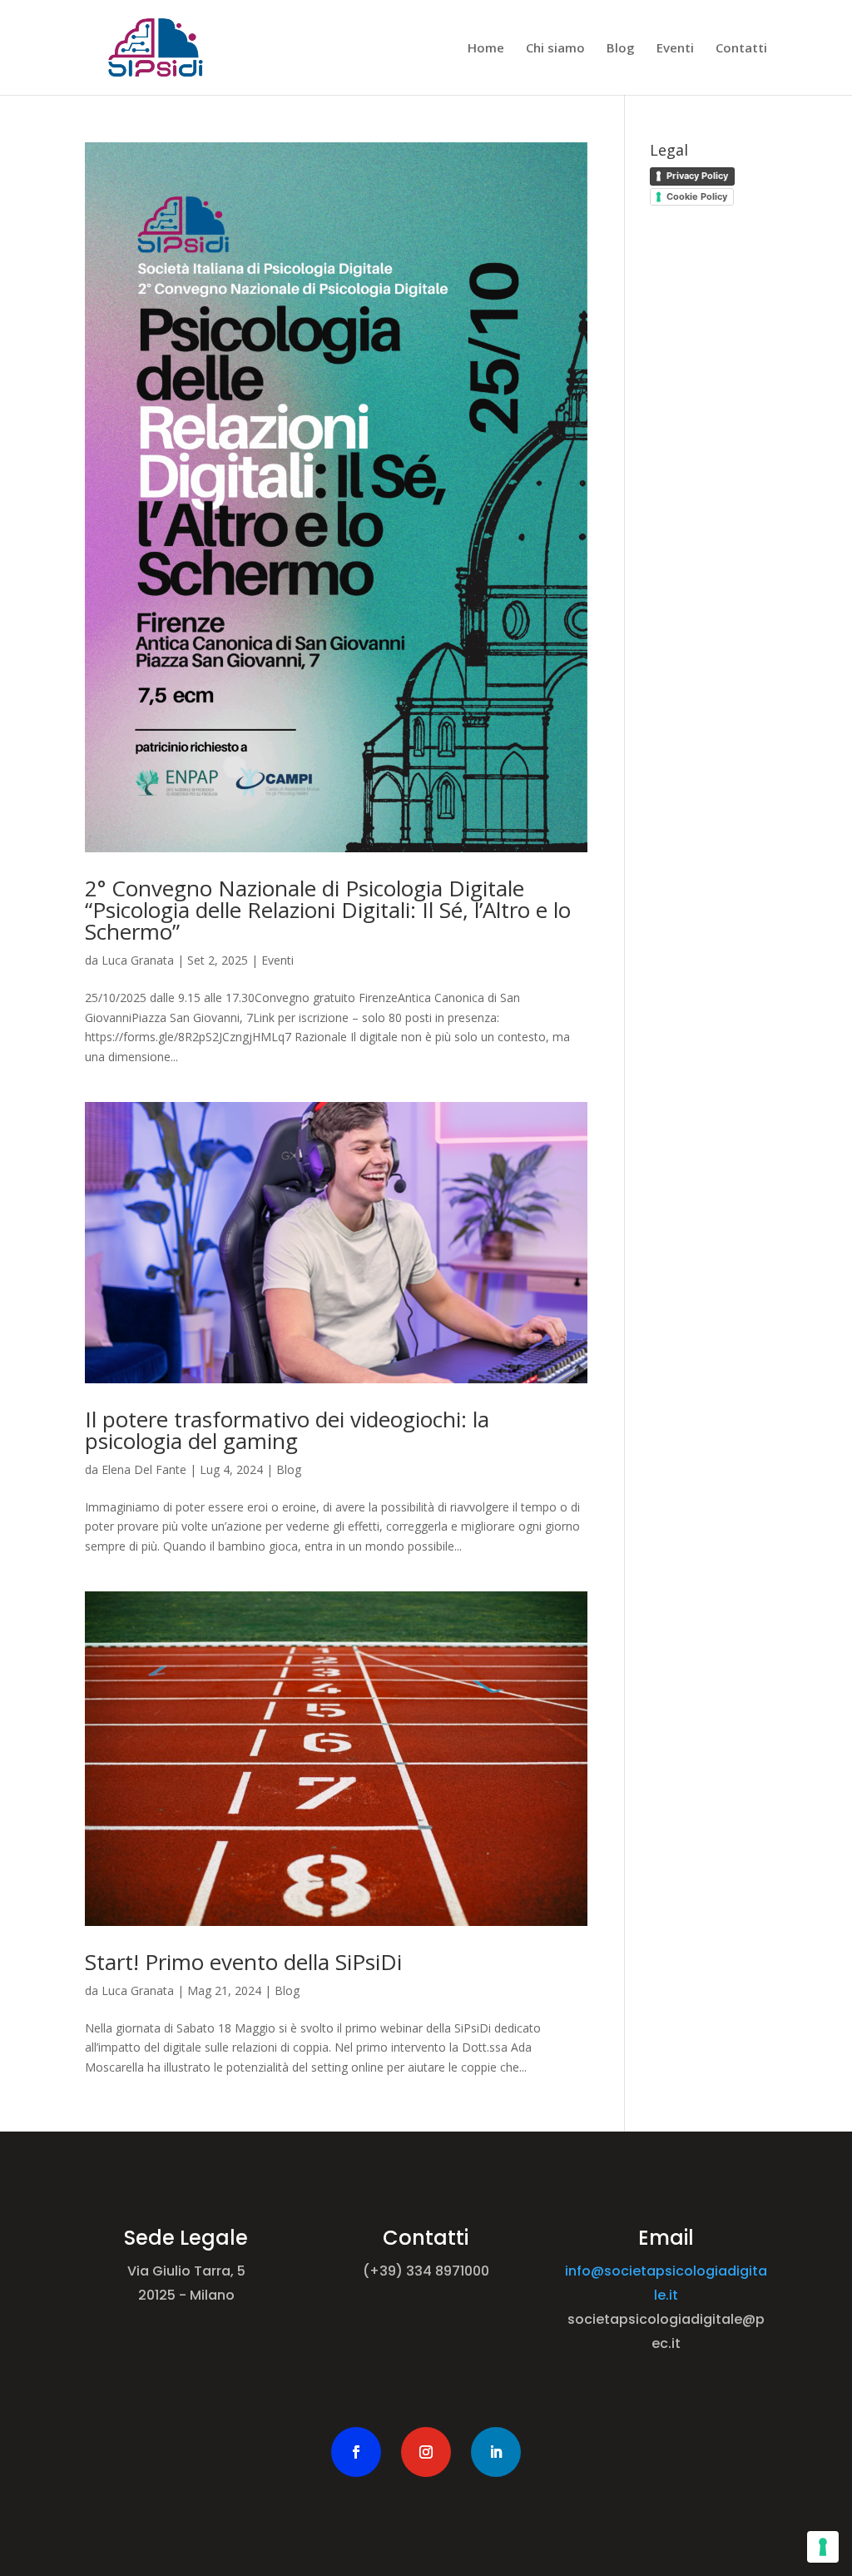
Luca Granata (138, 960)
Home (486, 49)
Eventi (675, 49)
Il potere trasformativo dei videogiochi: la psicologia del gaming (287, 1430)
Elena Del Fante (144, 1469)
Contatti (741, 49)
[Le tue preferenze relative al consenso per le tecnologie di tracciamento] (823, 2547)
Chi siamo (555, 49)
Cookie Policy (697, 196)
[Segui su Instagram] (426, 2452)
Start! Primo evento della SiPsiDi (243, 1962)
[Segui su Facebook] (356, 2452)
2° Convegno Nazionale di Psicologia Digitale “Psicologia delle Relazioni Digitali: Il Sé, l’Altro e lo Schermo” (328, 910)
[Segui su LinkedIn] (496, 2452)
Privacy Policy (697, 176)
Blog (621, 49)
